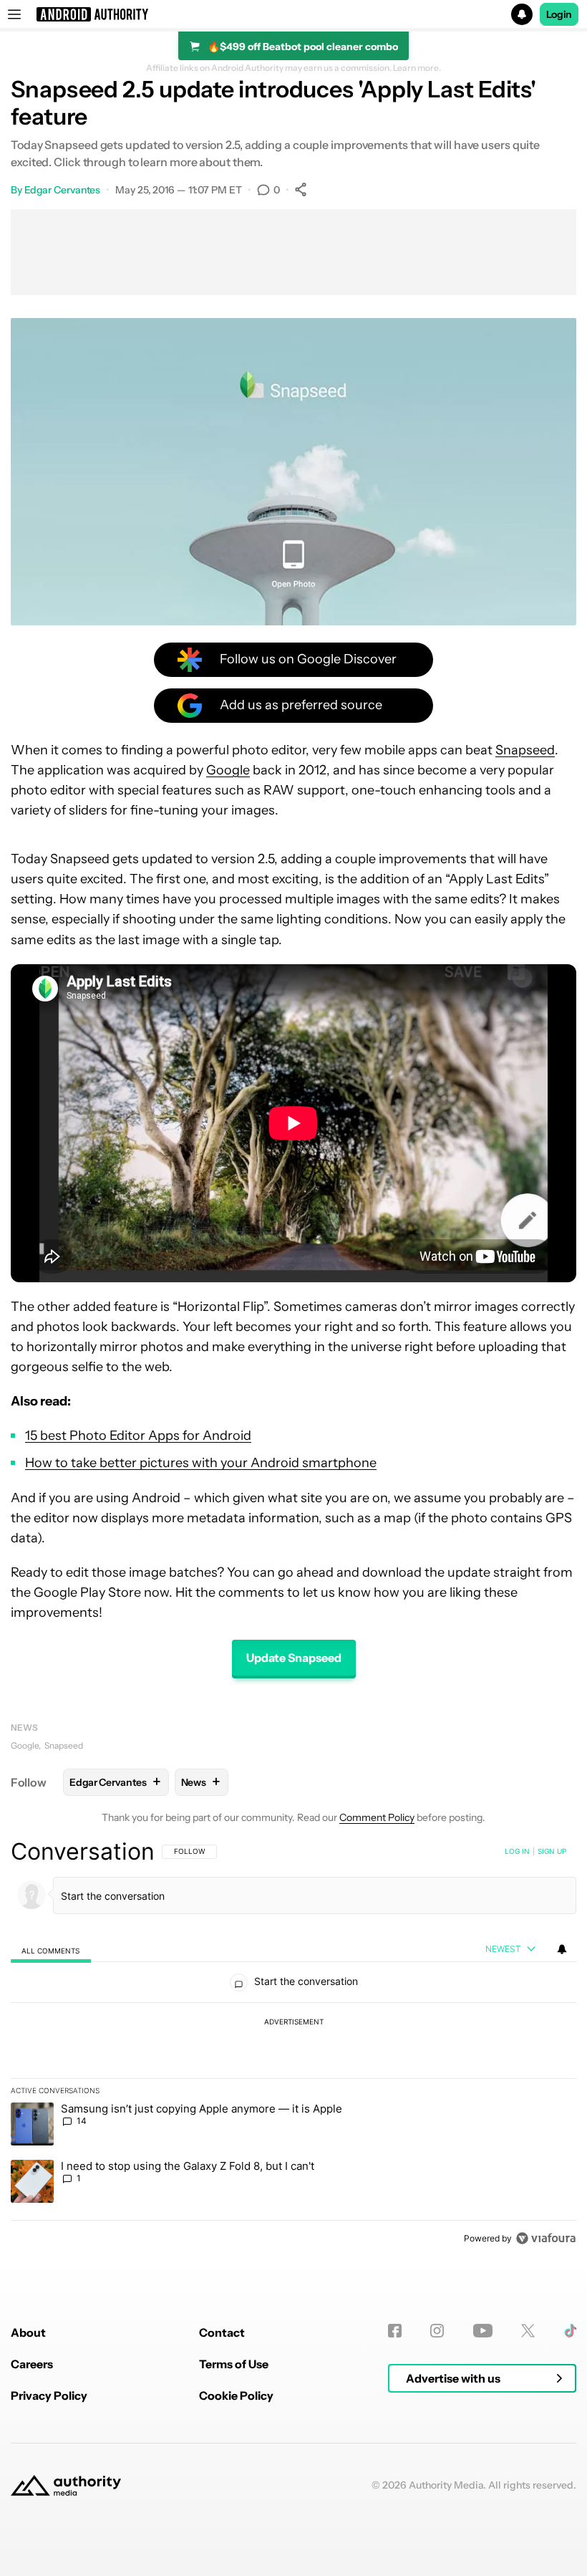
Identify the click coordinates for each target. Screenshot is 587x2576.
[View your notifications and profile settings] (562, 1949)
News (24, 1727)
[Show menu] (14, 14)
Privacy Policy (49, 2395)
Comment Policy (377, 1817)
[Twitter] (528, 2331)
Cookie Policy (236, 2395)
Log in (517, 1851)
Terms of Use (234, 2364)
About (28, 2332)
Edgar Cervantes (63, 190)
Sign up (552, 1851)
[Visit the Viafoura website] (546, 2238)
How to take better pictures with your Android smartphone (201, 1463)
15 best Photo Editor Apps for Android (138, 1436)
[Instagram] (437, 2331)
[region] (293, 2044)
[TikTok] (570, 2331)
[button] (293, 14)
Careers (32, 2364)
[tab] (51, 1950)
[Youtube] (483, 2331)
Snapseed (525, 750)
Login (559, 14)
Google (228, 770)
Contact (222, 2332)
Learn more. (417, 68)
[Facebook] (395, 2331)
